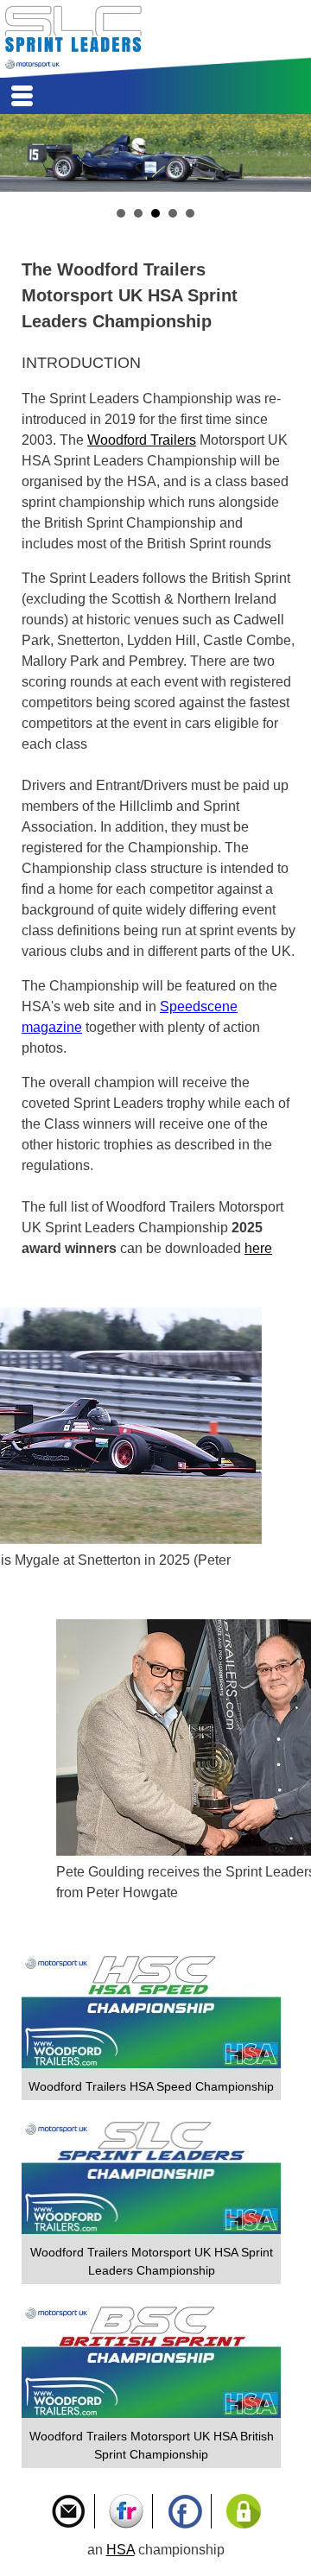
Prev (22, 153)
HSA (121, 2550)
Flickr (126, 2511)
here (258, 1248)
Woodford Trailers (142, 440)
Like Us (185, 2511)
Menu (22, 96)
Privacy (244, 2511)
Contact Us (68, 2511)
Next (289, 153)
